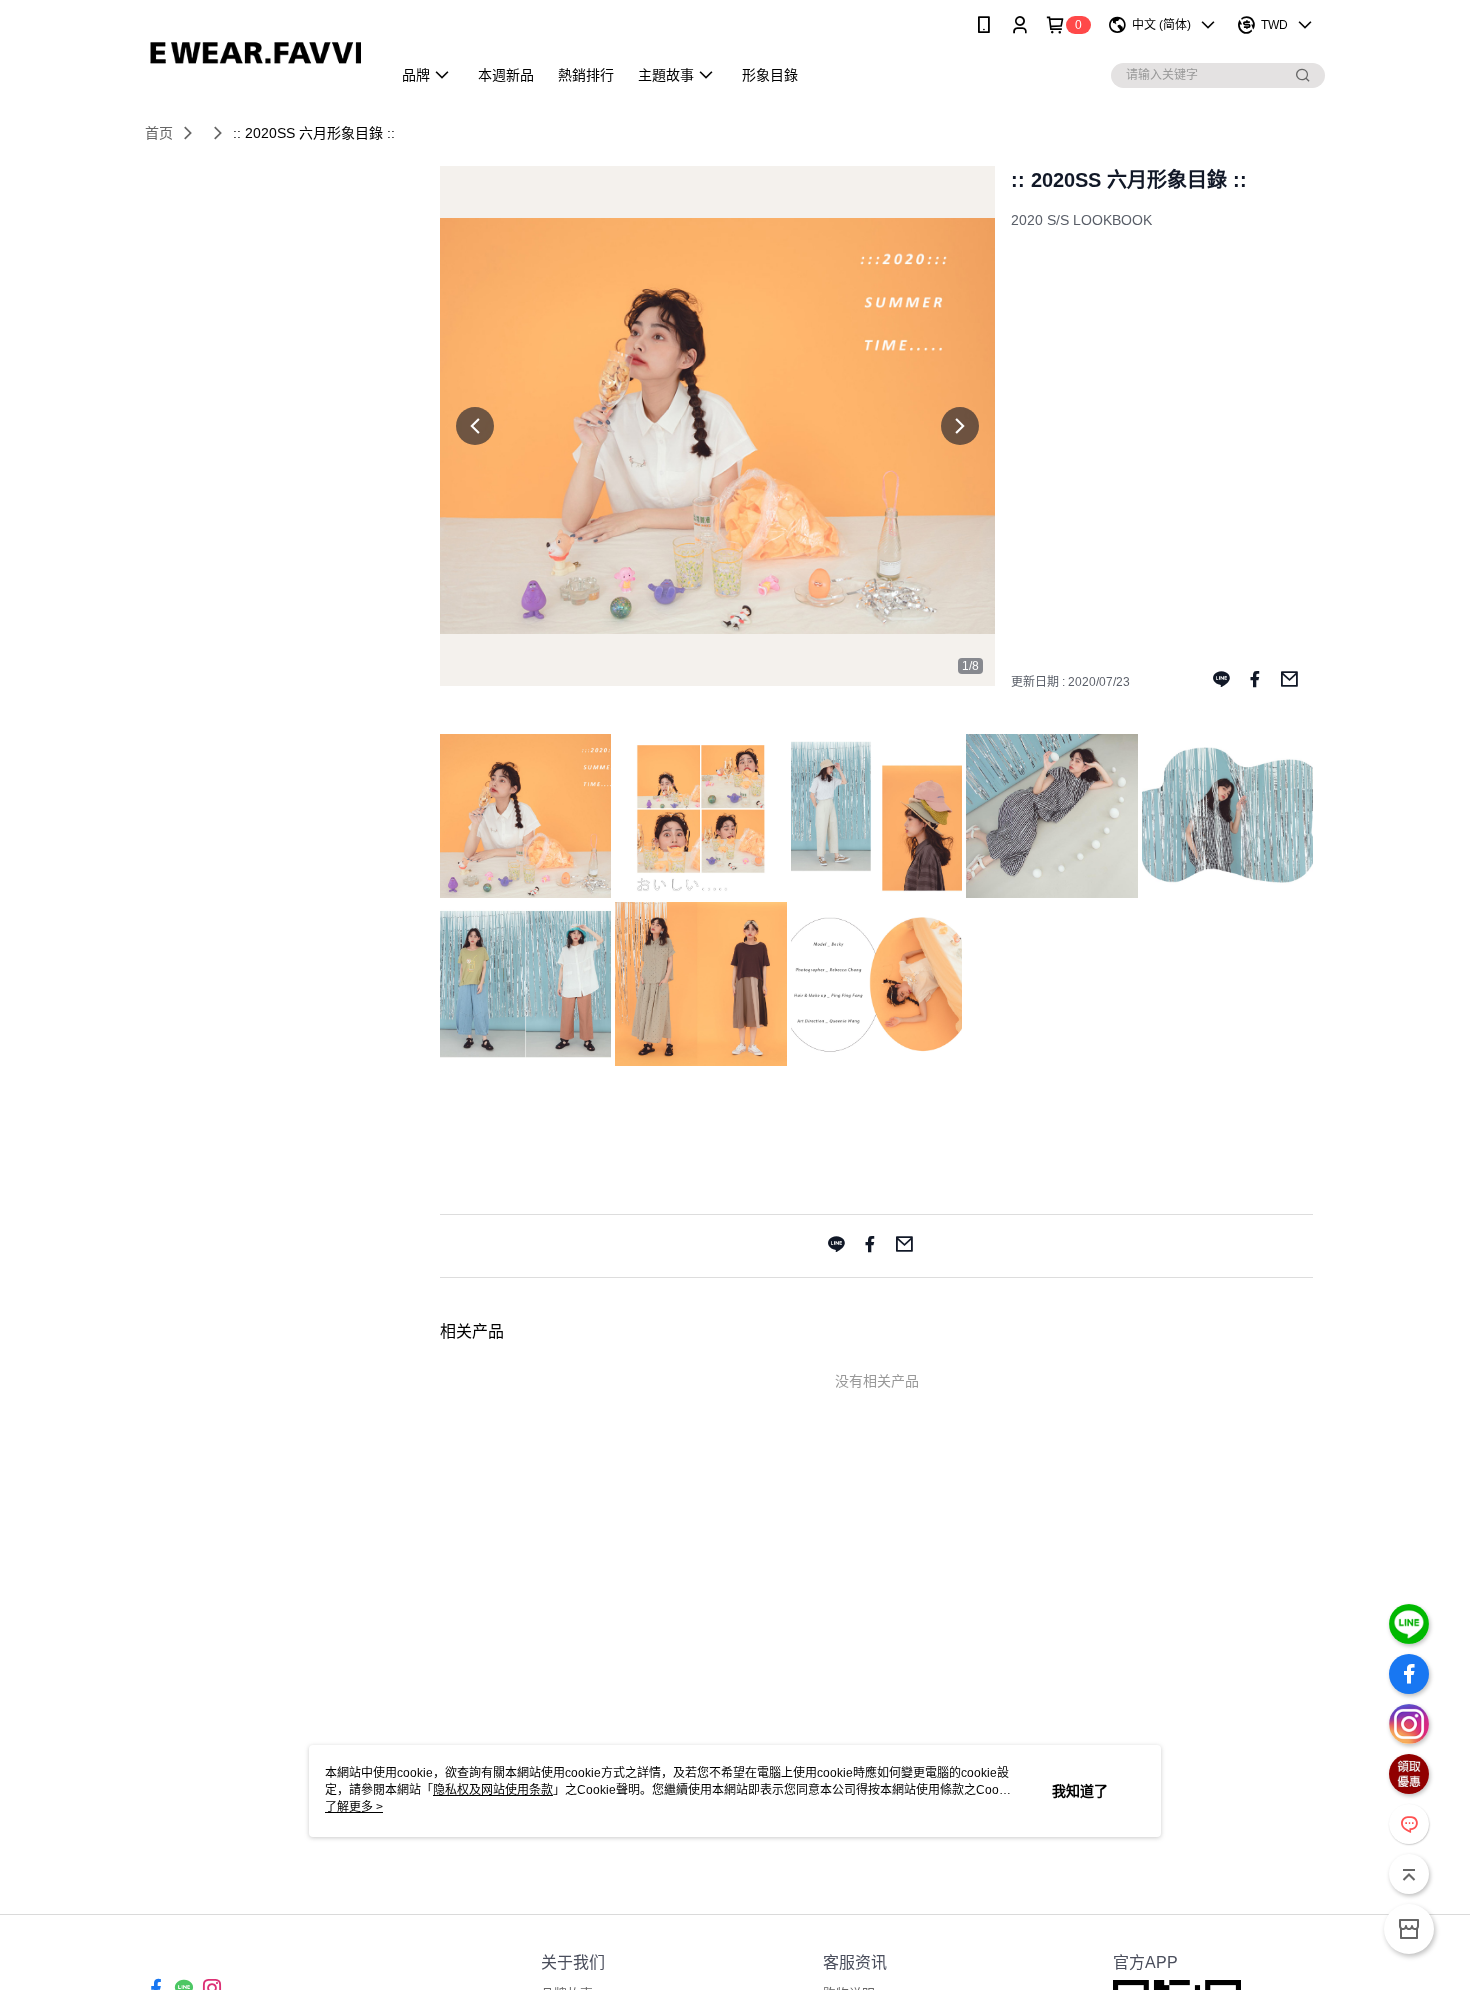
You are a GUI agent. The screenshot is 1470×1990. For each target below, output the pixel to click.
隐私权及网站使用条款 (493, 1790)
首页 (159, 133)
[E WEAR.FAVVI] (256, 52)
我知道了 (1080, 1791)
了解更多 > (354, 1807)
